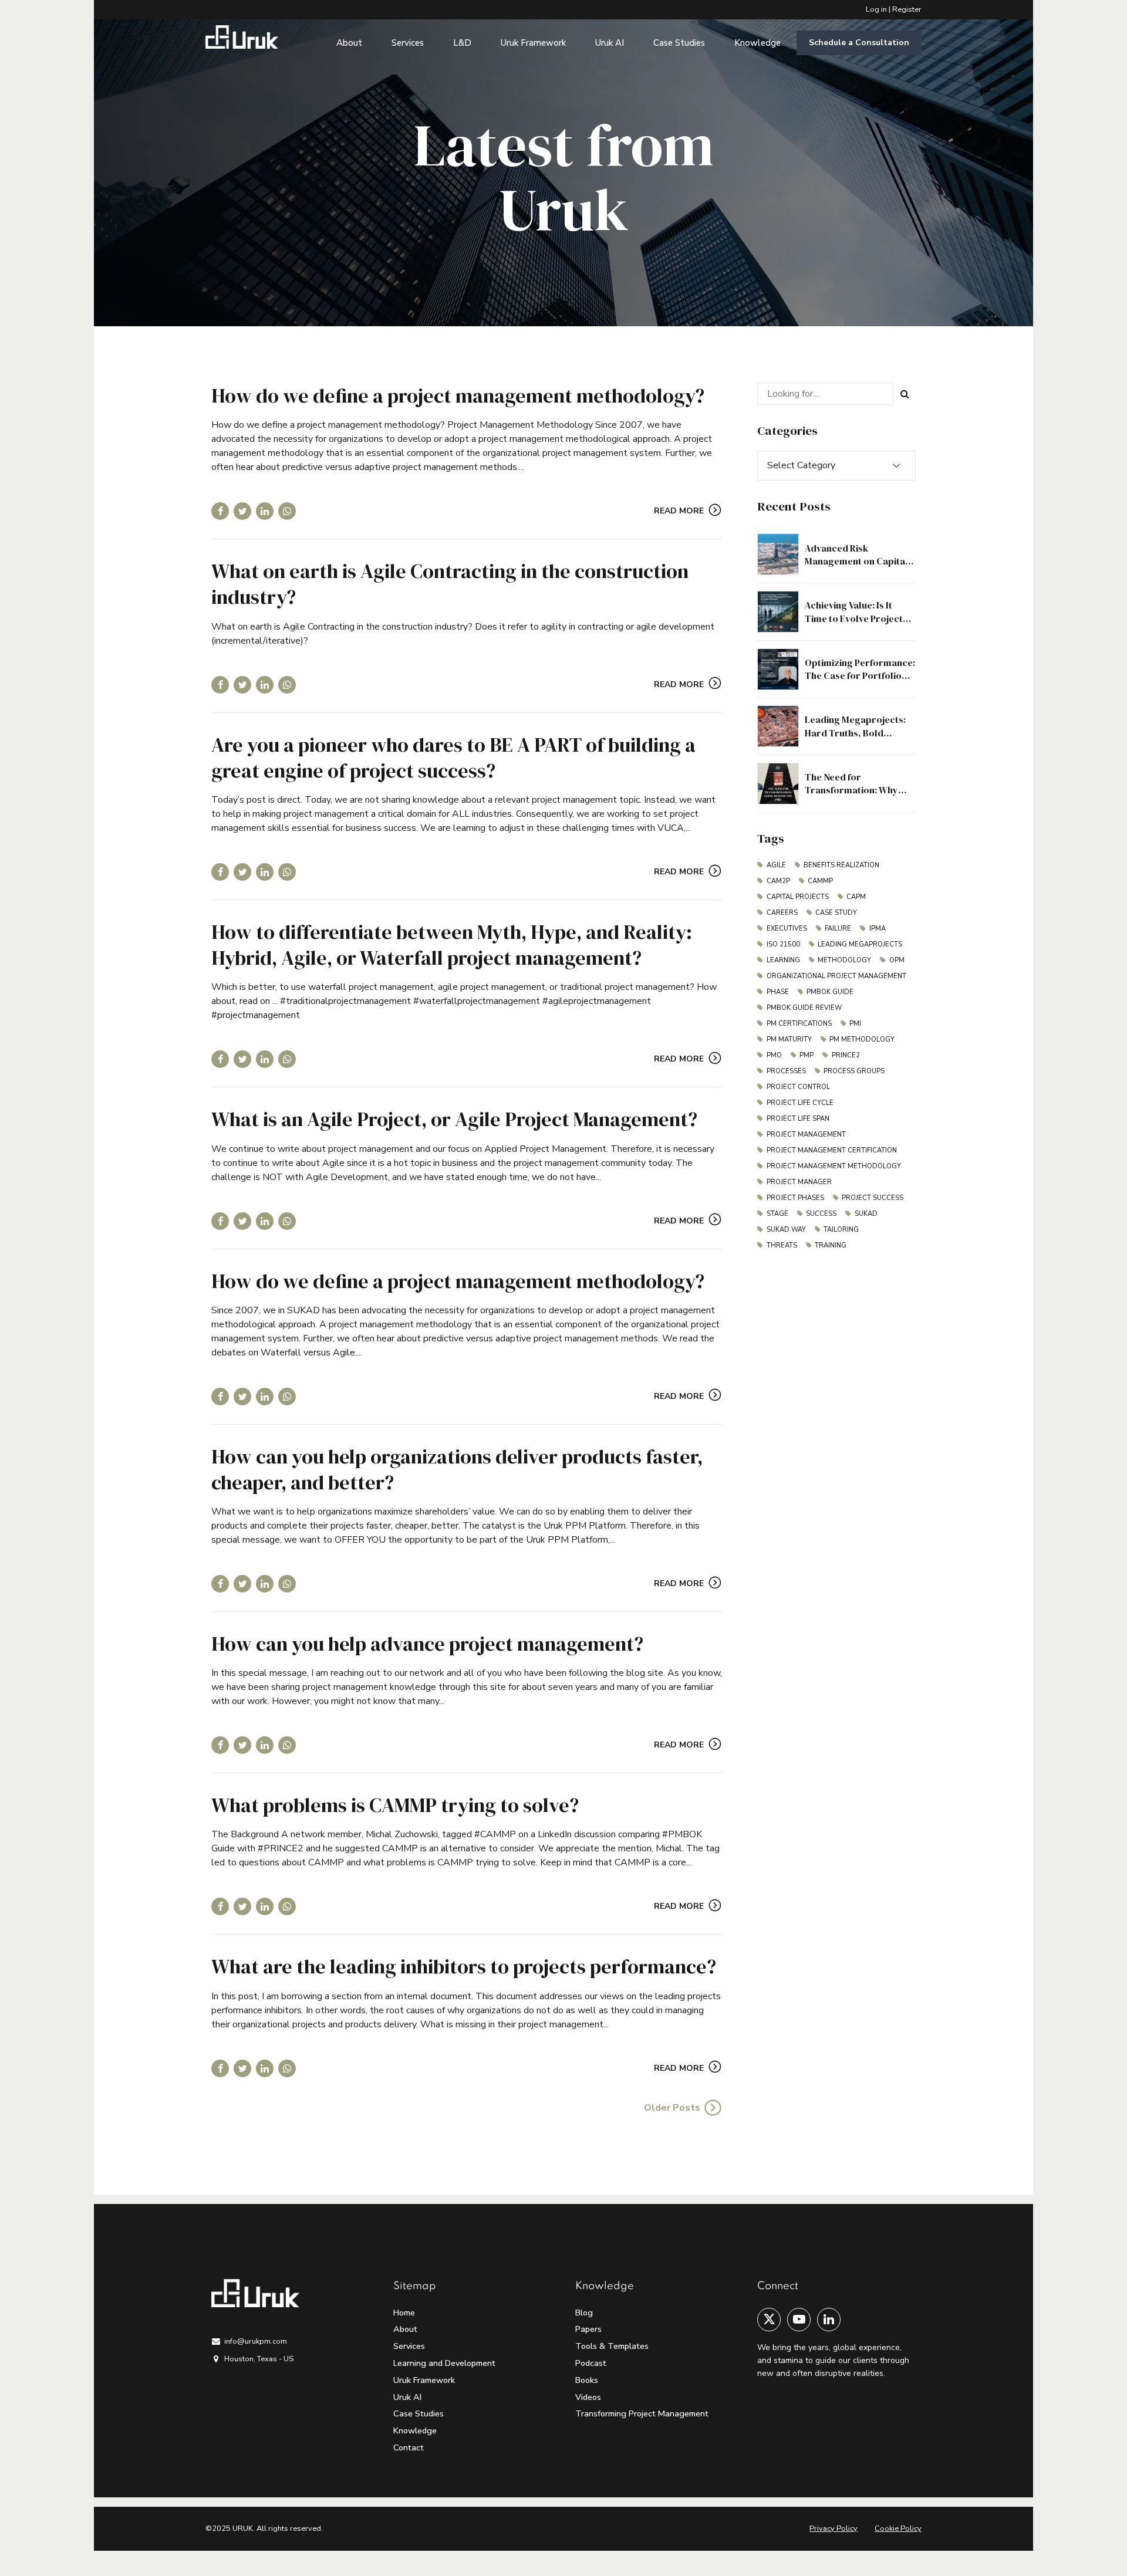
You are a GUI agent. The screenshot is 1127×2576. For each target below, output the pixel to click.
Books (587, 2380)
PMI (855, 1024)
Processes (786, 1071)
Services (408, 43)
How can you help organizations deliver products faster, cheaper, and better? (457, 1469)
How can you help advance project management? (427, 1644)
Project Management (806, 1135)
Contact (409, 2447)
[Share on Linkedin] (265, 511)
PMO (774, 1055)
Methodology (844, 960)
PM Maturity (789, 1039)
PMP (807, 1055)
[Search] (905, 394)
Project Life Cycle (800, 1103)
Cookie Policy (898, 2528)
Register (907, 9)
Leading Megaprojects (860, 944)
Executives (787, 929)
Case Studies (679, 43)
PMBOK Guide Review (804, 1008)
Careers (782, 913)
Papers (588, 2329)
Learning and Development (444, 2363)
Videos (588, 2397)
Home (404, 2313)
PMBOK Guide (830, 992)
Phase (778, 992)
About (349, 43)
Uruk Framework (533, 43)
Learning (783, 960)
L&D (462, 43)
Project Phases (795, 1198)
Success (821, 1214)
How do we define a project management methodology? (458, 395)
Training (831, 1245)
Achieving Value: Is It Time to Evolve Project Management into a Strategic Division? (854, 625)
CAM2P (778, 881)
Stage (777, 1214)
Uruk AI (610, 43)
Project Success (873, 1198)
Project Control (798, 1087)
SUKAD (866, 1214)
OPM (897, 960)
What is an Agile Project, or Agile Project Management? (454, 1119)
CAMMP (820, 881)
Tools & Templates (612, 2346)
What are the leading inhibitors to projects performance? (464, 1966)
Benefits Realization (841, 865)
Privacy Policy (834, 2528)
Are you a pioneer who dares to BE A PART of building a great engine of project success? (453, 758)
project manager (799, 1182)
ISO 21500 (783, 944)
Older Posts (672, 2108)
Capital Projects (798, 897)
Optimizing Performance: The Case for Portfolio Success (860, 676)
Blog (584, 2313)
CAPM (856, 897)
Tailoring (841, 1230)
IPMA (878, 929)
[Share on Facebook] (220, 511)
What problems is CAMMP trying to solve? (395, 1805)
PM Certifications (799, 1024)
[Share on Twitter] (242, 511)
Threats (782, 1245)
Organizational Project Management (836, 976)
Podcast (591, 2363)
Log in (876, 9)
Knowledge (757, 43)
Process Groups (854, 1071)
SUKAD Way (786, 1230)
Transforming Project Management (642, 2413)
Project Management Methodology (834, 1166)
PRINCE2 (846, 1055)
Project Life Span (798, 1119)
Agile (776, 865)
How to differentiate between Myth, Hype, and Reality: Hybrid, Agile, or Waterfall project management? (452, 945)
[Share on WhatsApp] (287, 511)
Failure (838, 929)
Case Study (836, 913)
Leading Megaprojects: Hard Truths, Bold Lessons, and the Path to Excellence (857, 739)
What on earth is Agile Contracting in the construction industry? (450, 584)
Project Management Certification (832, 1150)
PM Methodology (862, 1039)
